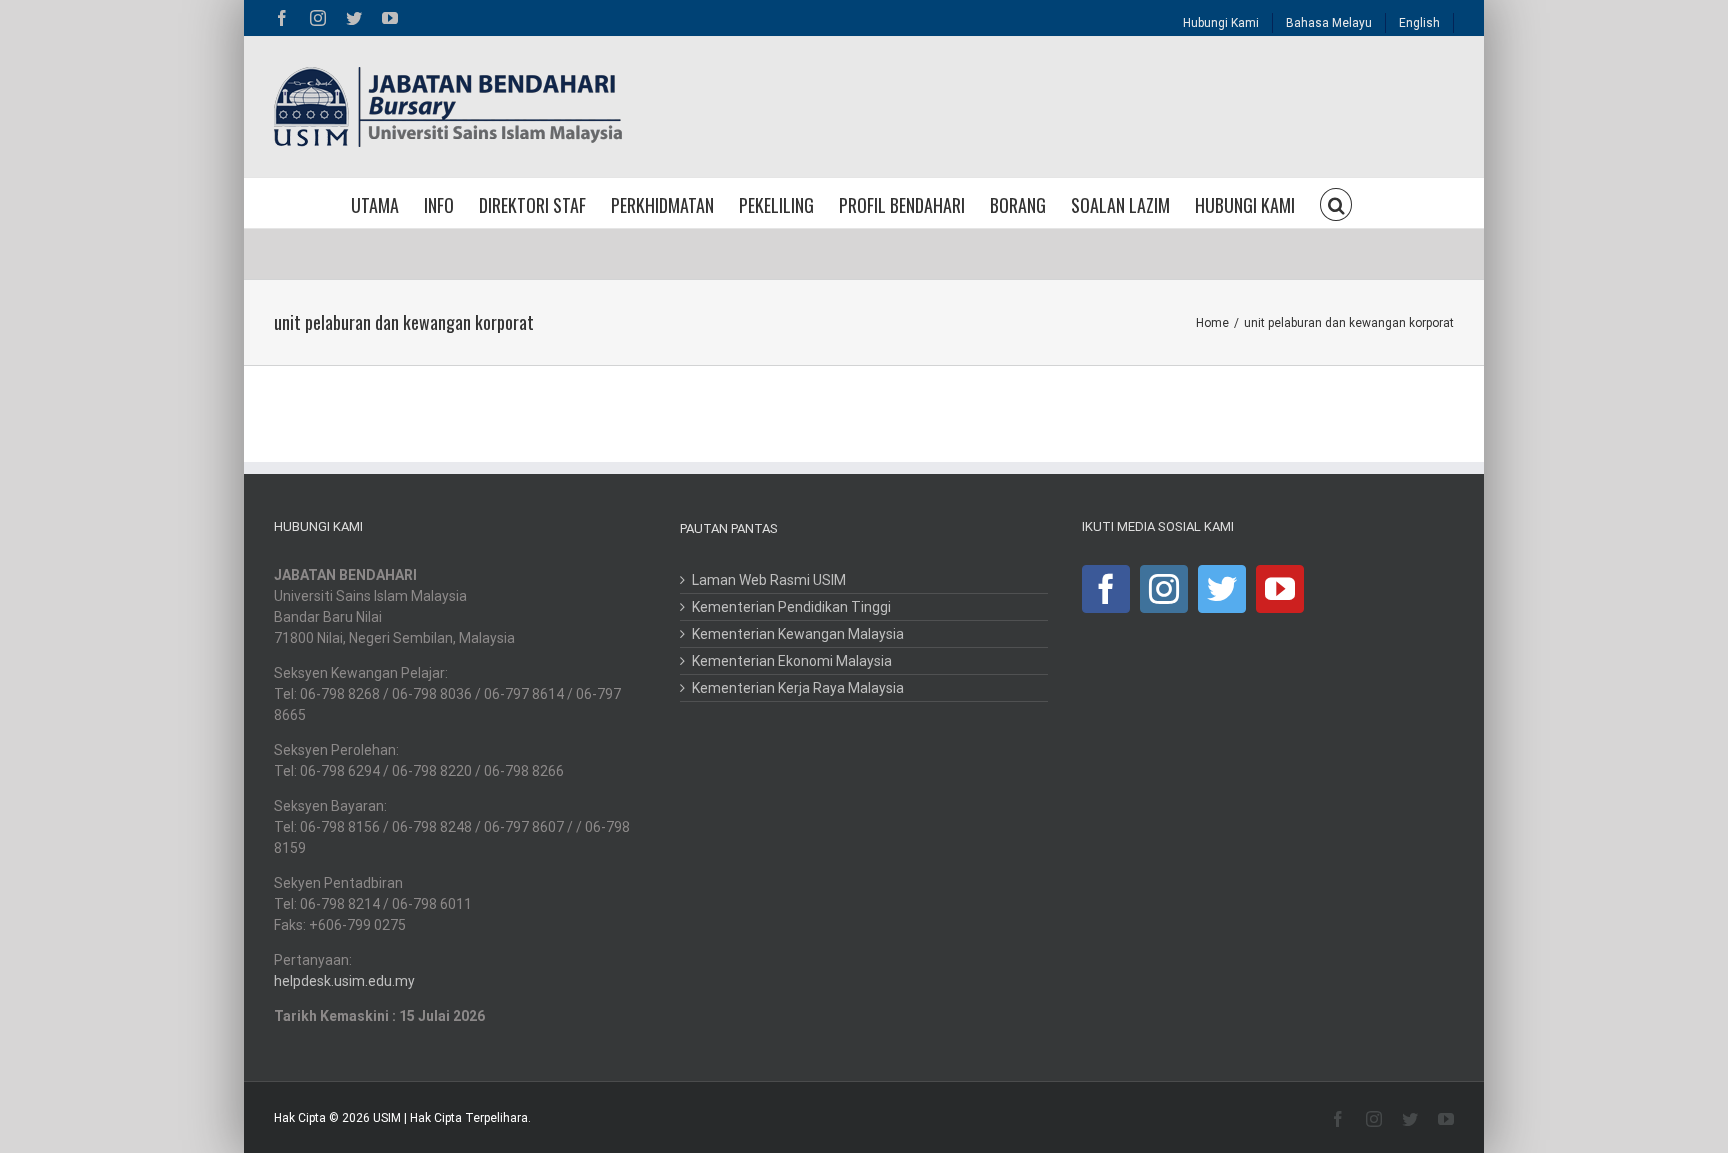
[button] (1336, 203)
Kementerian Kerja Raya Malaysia (798, 688)
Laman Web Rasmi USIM (769, 580)
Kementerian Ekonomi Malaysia (792, 661)
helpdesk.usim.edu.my (344, 981)
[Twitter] (1222, 589)
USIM (387, 1118)
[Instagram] (1164, 589)
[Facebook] (1106, 589)
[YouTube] (1280, 589)
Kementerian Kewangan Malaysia (798, 634)
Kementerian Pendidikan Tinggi (791, 607)
